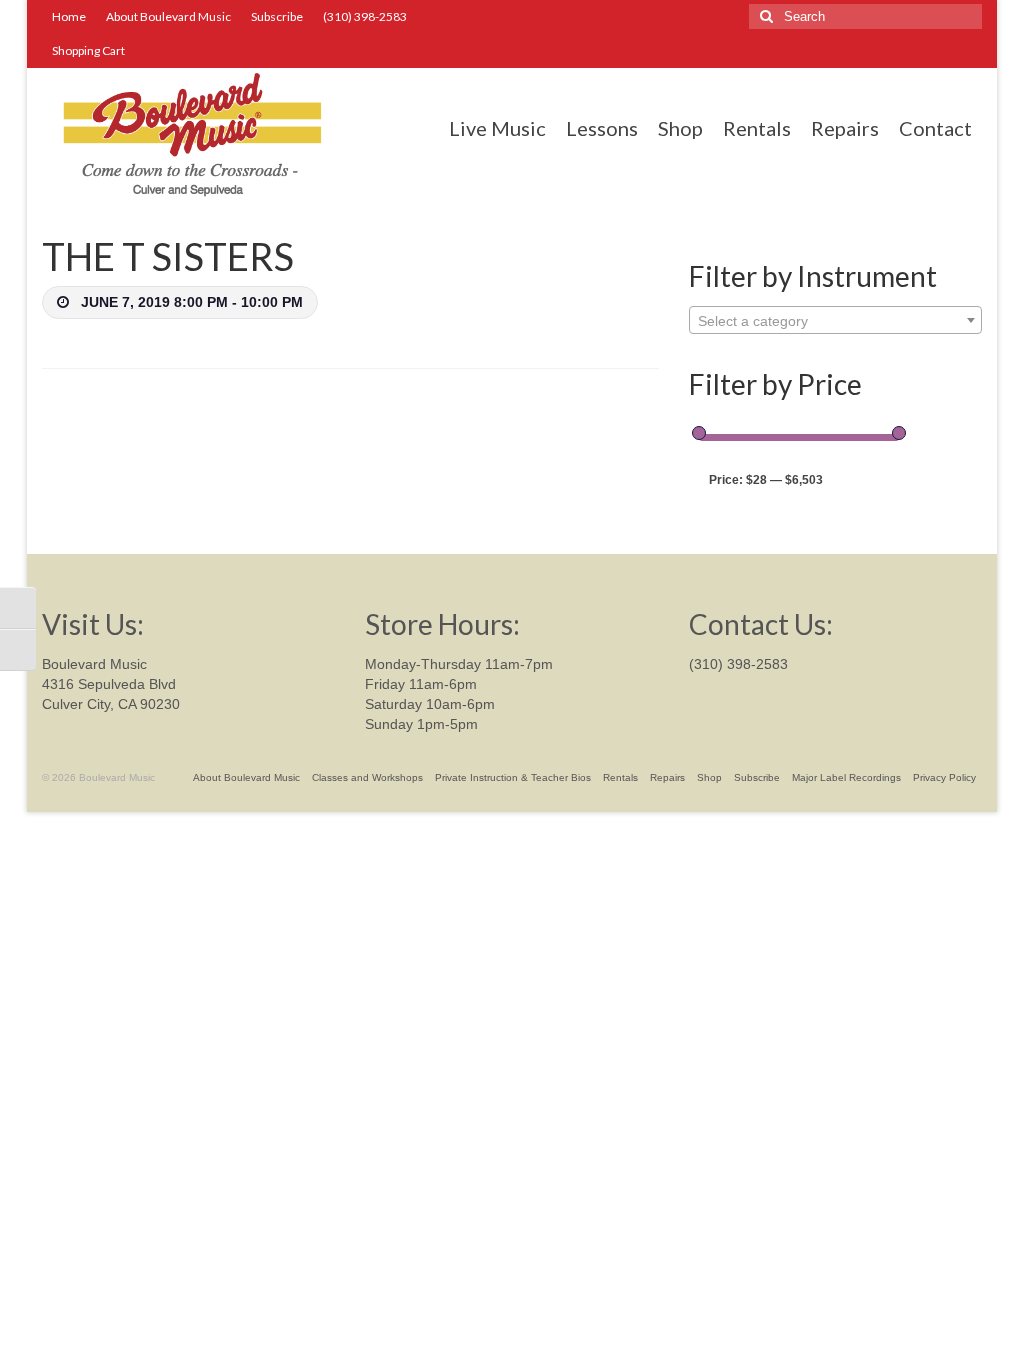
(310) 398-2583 (738, 664)
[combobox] (835, 320)
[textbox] (835, 321)
